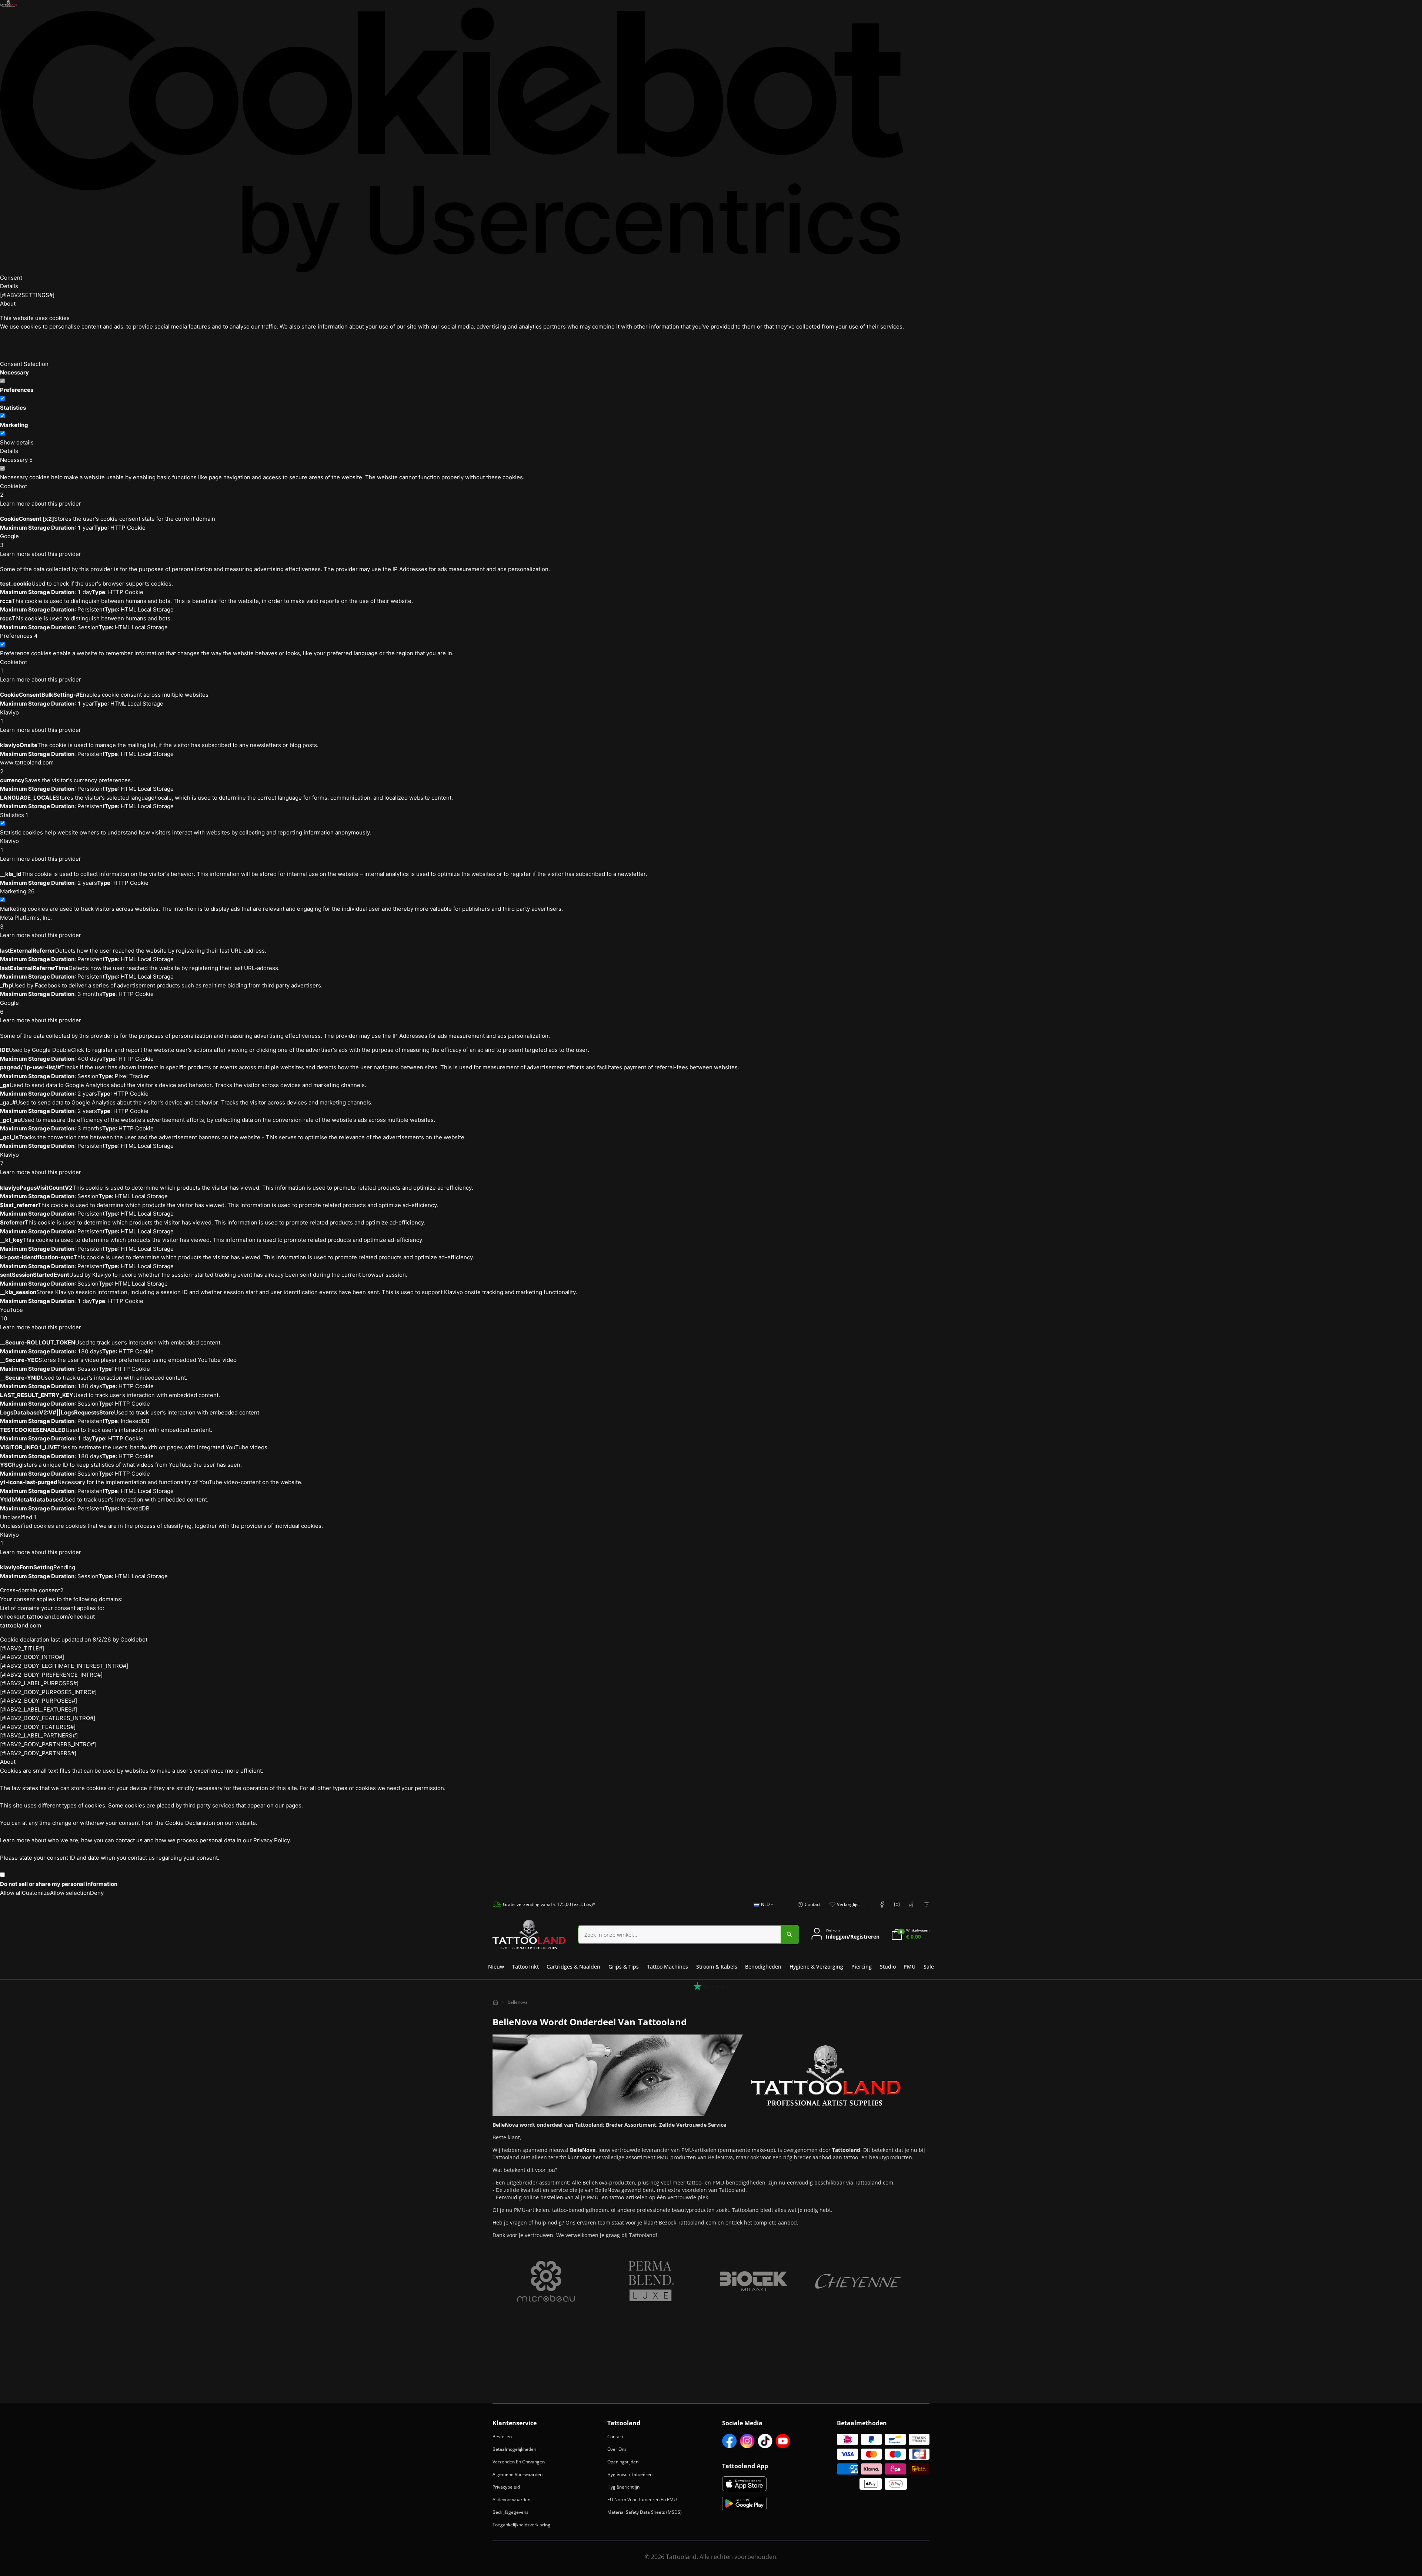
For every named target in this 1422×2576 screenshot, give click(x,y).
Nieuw (496, 1967)
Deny (97, 1893)
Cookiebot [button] (14, 491)
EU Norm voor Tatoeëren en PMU (642, 2500)
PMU (909, 1967)
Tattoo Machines (667, 1967)
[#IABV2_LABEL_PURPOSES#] (39, 1683)
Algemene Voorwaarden (518, 2474)
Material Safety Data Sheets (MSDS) (645, 2512)
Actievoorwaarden (511, 2500)
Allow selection (70, 1893)
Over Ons (617, 2449)
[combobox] (762, 1909)
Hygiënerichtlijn (623, 2487)
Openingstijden (623, 2462)
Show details (17, 442)
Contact (615, 2437)
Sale (929, 1967)
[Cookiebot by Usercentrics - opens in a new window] (452, 140)
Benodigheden (763, 1967)
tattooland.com (21, 1625)
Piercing (862, 1967)
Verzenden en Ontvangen (519, 2462)
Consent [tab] (11, 278)
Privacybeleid (506, 2487)
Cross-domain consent (32, 1590)
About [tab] (8, 304)
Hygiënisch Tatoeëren (630, 2474)
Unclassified (18, 1517)
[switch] (2, 398)
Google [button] (9, 541)
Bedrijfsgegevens (510, 2512)
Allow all (11, 1893)
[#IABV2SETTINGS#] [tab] (27, 295)
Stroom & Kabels (717, 1967)
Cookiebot (134, 1639)
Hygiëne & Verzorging (816, 1967)
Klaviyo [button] (9, 717)
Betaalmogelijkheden (514, 2449)
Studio (888, 1967)
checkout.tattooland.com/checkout (48, 1617)
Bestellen (502, 2437)
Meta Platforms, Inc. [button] (26, 922)
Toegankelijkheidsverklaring (521, 2525)
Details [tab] (9, 286)
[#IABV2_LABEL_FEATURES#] (39, 1709)
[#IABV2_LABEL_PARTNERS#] (39, 1735)
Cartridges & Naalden (573, 1967)
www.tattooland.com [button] (27, 767)
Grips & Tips (624, 1967)
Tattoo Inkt (525, 1967)
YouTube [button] (11, 1314)
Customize (36, 1893)
